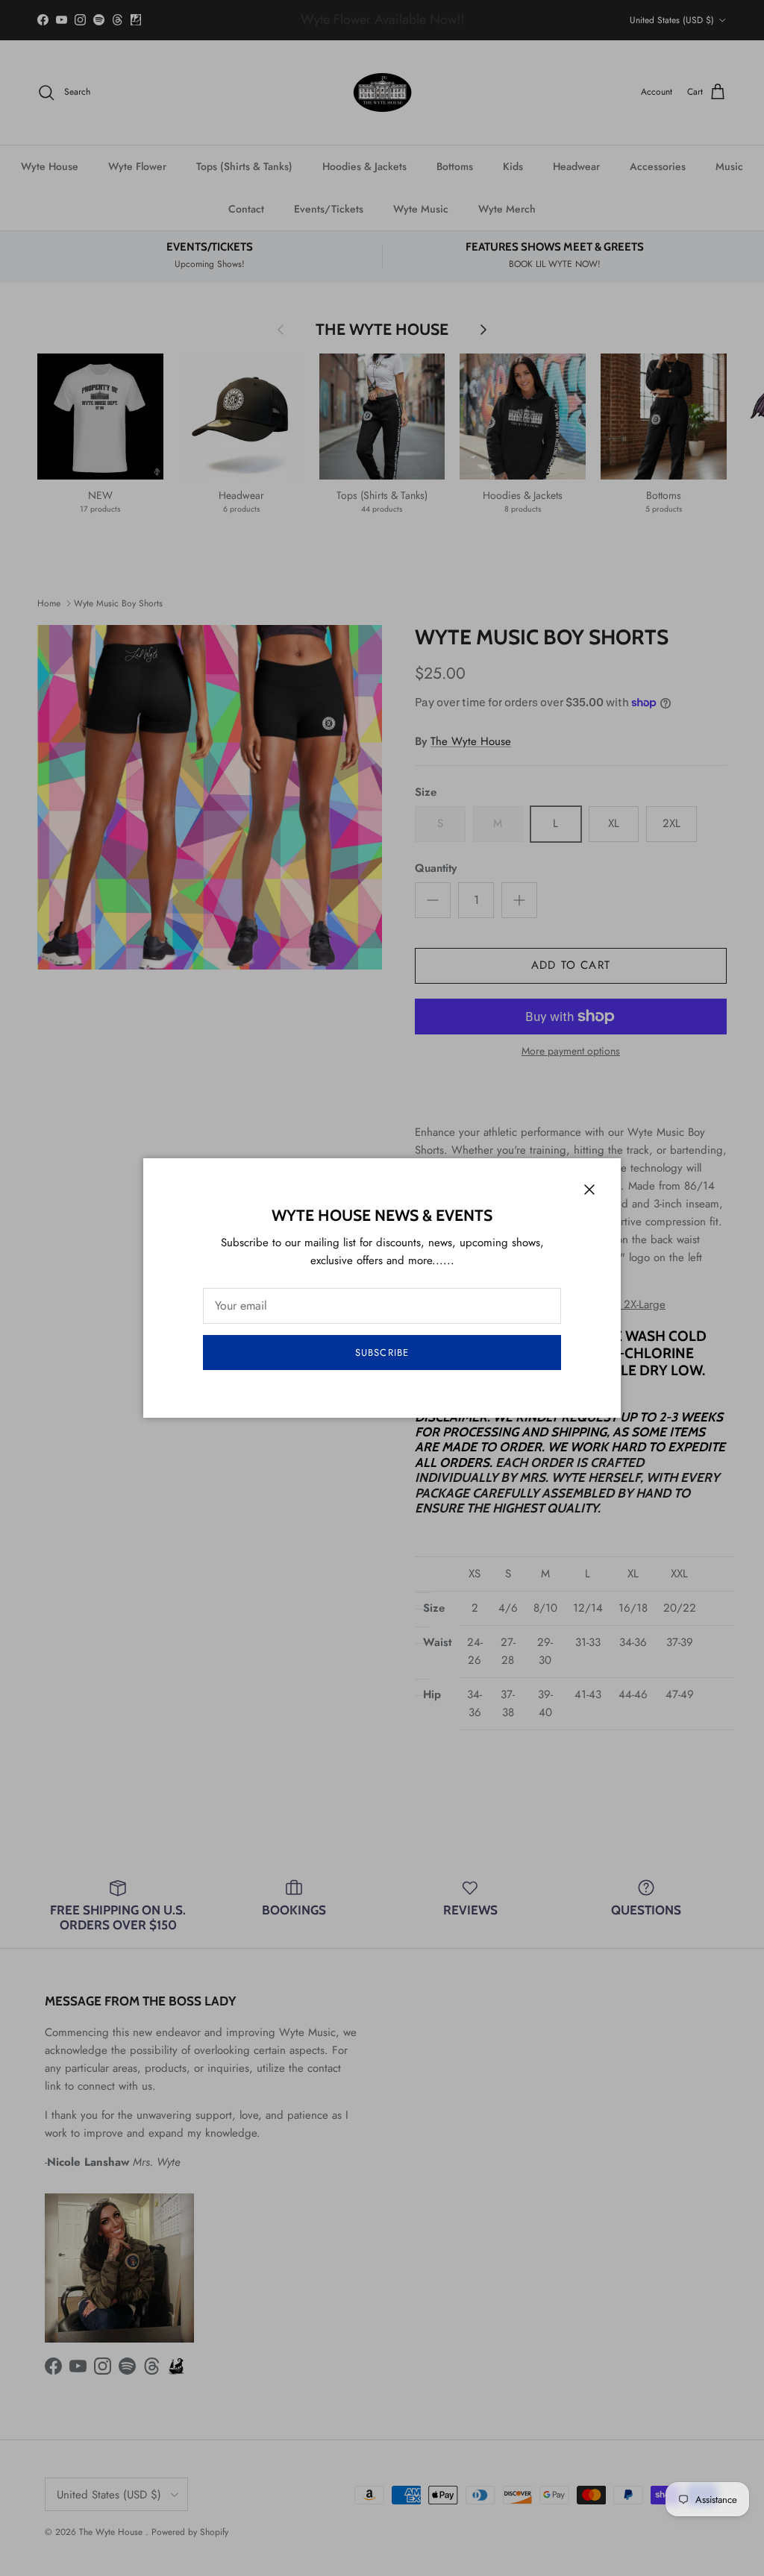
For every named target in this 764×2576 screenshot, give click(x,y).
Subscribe (382, 1353)
